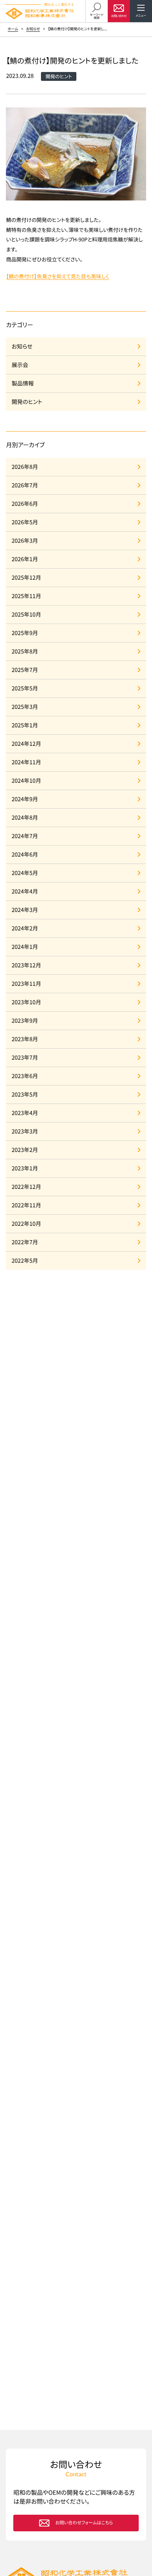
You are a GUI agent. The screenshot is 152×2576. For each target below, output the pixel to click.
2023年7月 (25, 1058)
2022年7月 (25, 1242)
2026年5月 (25, 522)
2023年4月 (25, 1113)
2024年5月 (25, 873)
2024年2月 (25, 928)
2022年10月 (26, 1224)
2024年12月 (26, 744)
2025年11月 (26, 596)
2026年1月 (25, 559)
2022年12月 (26, 1187)
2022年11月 (26, 1205)
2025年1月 (25, 725)
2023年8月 (25, 1039)
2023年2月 (25, 1150)
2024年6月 (25, 855)
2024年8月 (25, 818)
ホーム (13, 29)
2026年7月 (25, 485)
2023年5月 (25, 1095)
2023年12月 (26, 965)
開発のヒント (27, 402)
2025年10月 (26, 615)
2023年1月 (25, 1168)
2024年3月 (25, 910)
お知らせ (33, 29)
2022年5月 (25, 1261)
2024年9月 (25, 799)
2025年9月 (25, 633)
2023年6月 (25, 1076)
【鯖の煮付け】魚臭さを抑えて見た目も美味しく (57, 277)
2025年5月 (25, 688)
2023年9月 (25, 1021)
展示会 (20, 365)
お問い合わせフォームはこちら (84, 2523)
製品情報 (23, 383)
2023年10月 (26, 1002)
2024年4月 (25, 891)
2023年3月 (25, 1131)
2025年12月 (26, 578)
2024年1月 (25, 947)
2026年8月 (25, 467)
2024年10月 (26, 781)
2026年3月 (25, 541)
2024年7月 (25, 836)
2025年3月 (25, 707)
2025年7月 (25, 670)
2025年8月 (25, 651)
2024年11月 (26, 762)
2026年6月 (25, 504)
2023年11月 (26, 984)
